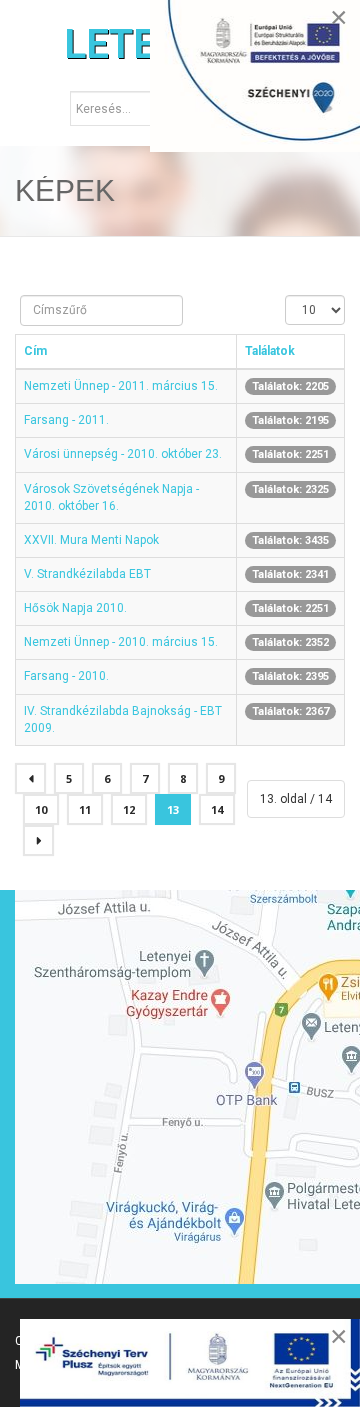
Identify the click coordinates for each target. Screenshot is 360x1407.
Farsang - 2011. (66, 420)
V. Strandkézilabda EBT (87, 574)
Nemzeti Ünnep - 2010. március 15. (121, 642)
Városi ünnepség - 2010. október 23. (123, 454)
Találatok (270, 351)
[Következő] (38, 840)
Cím (35, 351)
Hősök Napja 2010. (75, 608)
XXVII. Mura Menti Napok (91, 540)
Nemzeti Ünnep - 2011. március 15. (121, 386)
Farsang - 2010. (66, 676)
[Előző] (30, 778)
